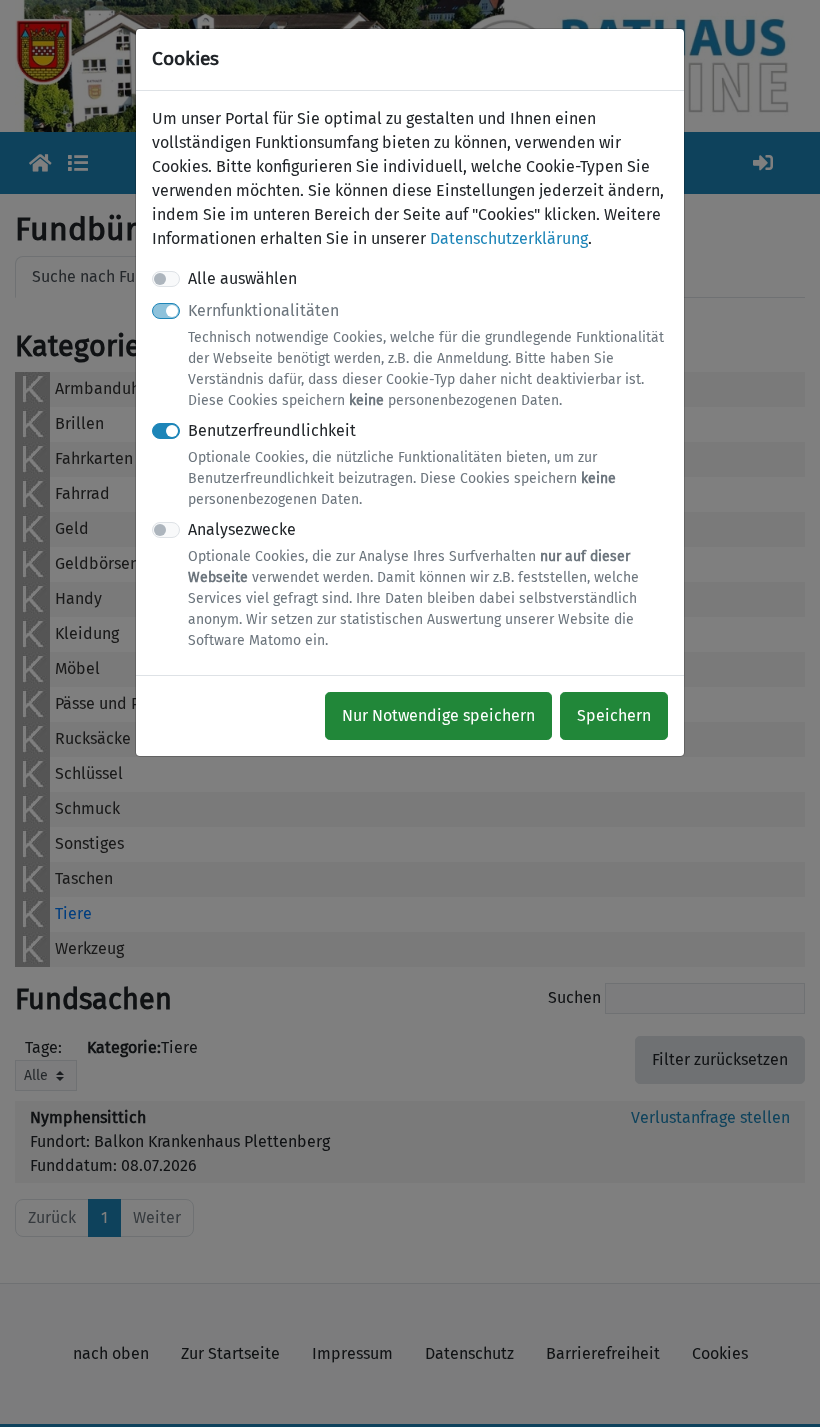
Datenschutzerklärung (509, 238)
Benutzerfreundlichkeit (402, 464)
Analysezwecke (413, 584)
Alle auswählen (242, 278)
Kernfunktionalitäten (426, 355)
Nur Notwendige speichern (438, 715)
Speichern (614, 715)
